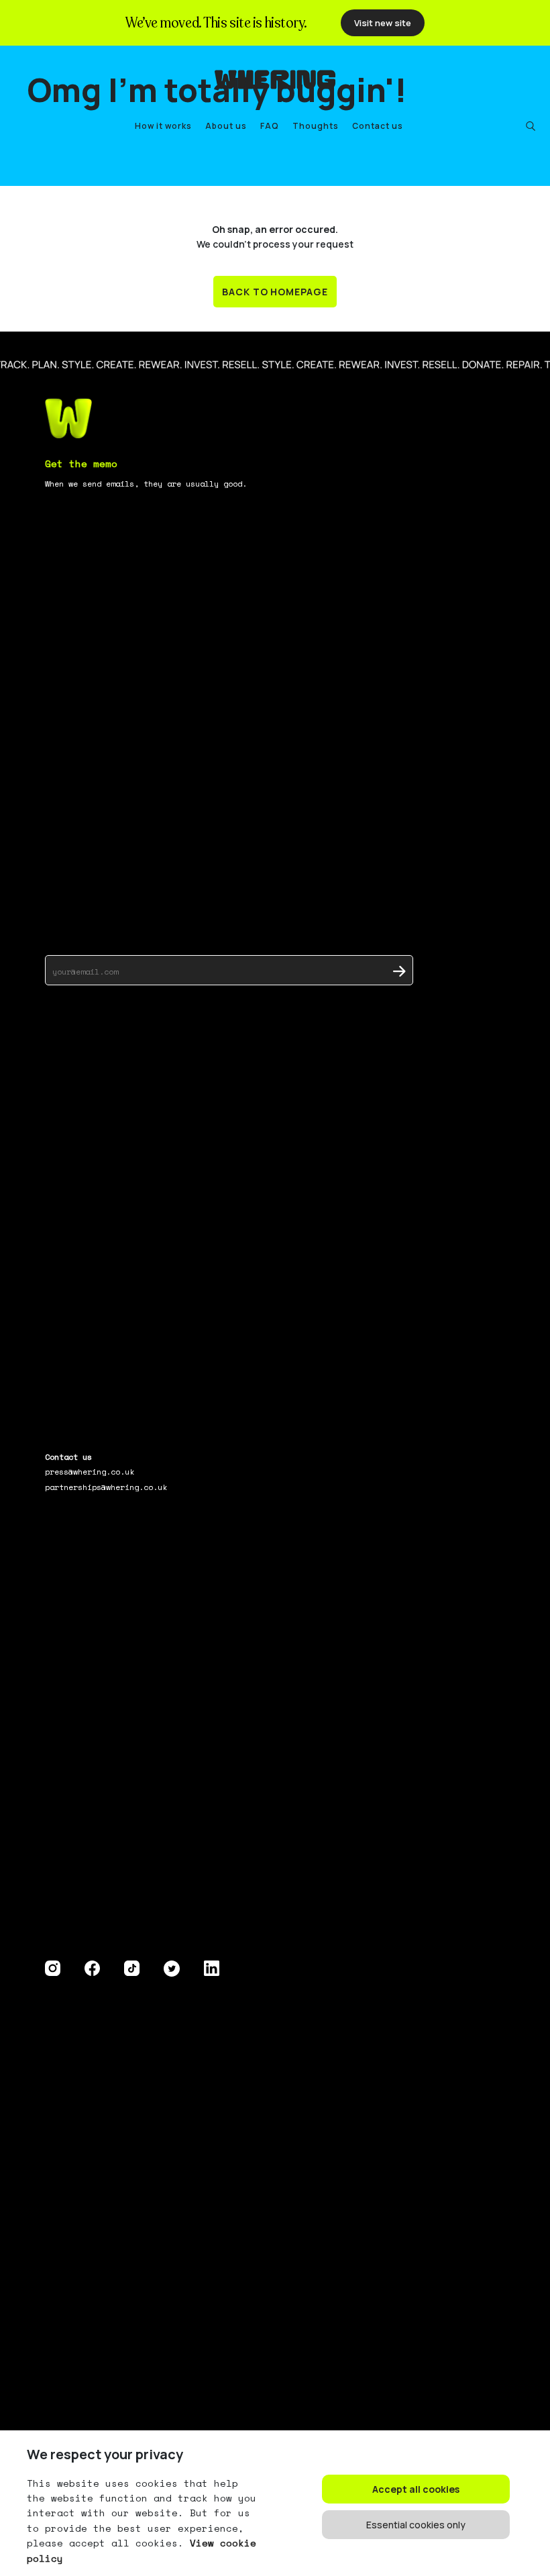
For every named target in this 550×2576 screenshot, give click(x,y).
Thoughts (316, 126)
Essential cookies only (416, 2525)
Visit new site (383, 23)
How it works (163, 126)
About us (226, 126)
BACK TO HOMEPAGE (275, 292)
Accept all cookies (416, 2489)
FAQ (270, 126)
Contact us (378, 126)
